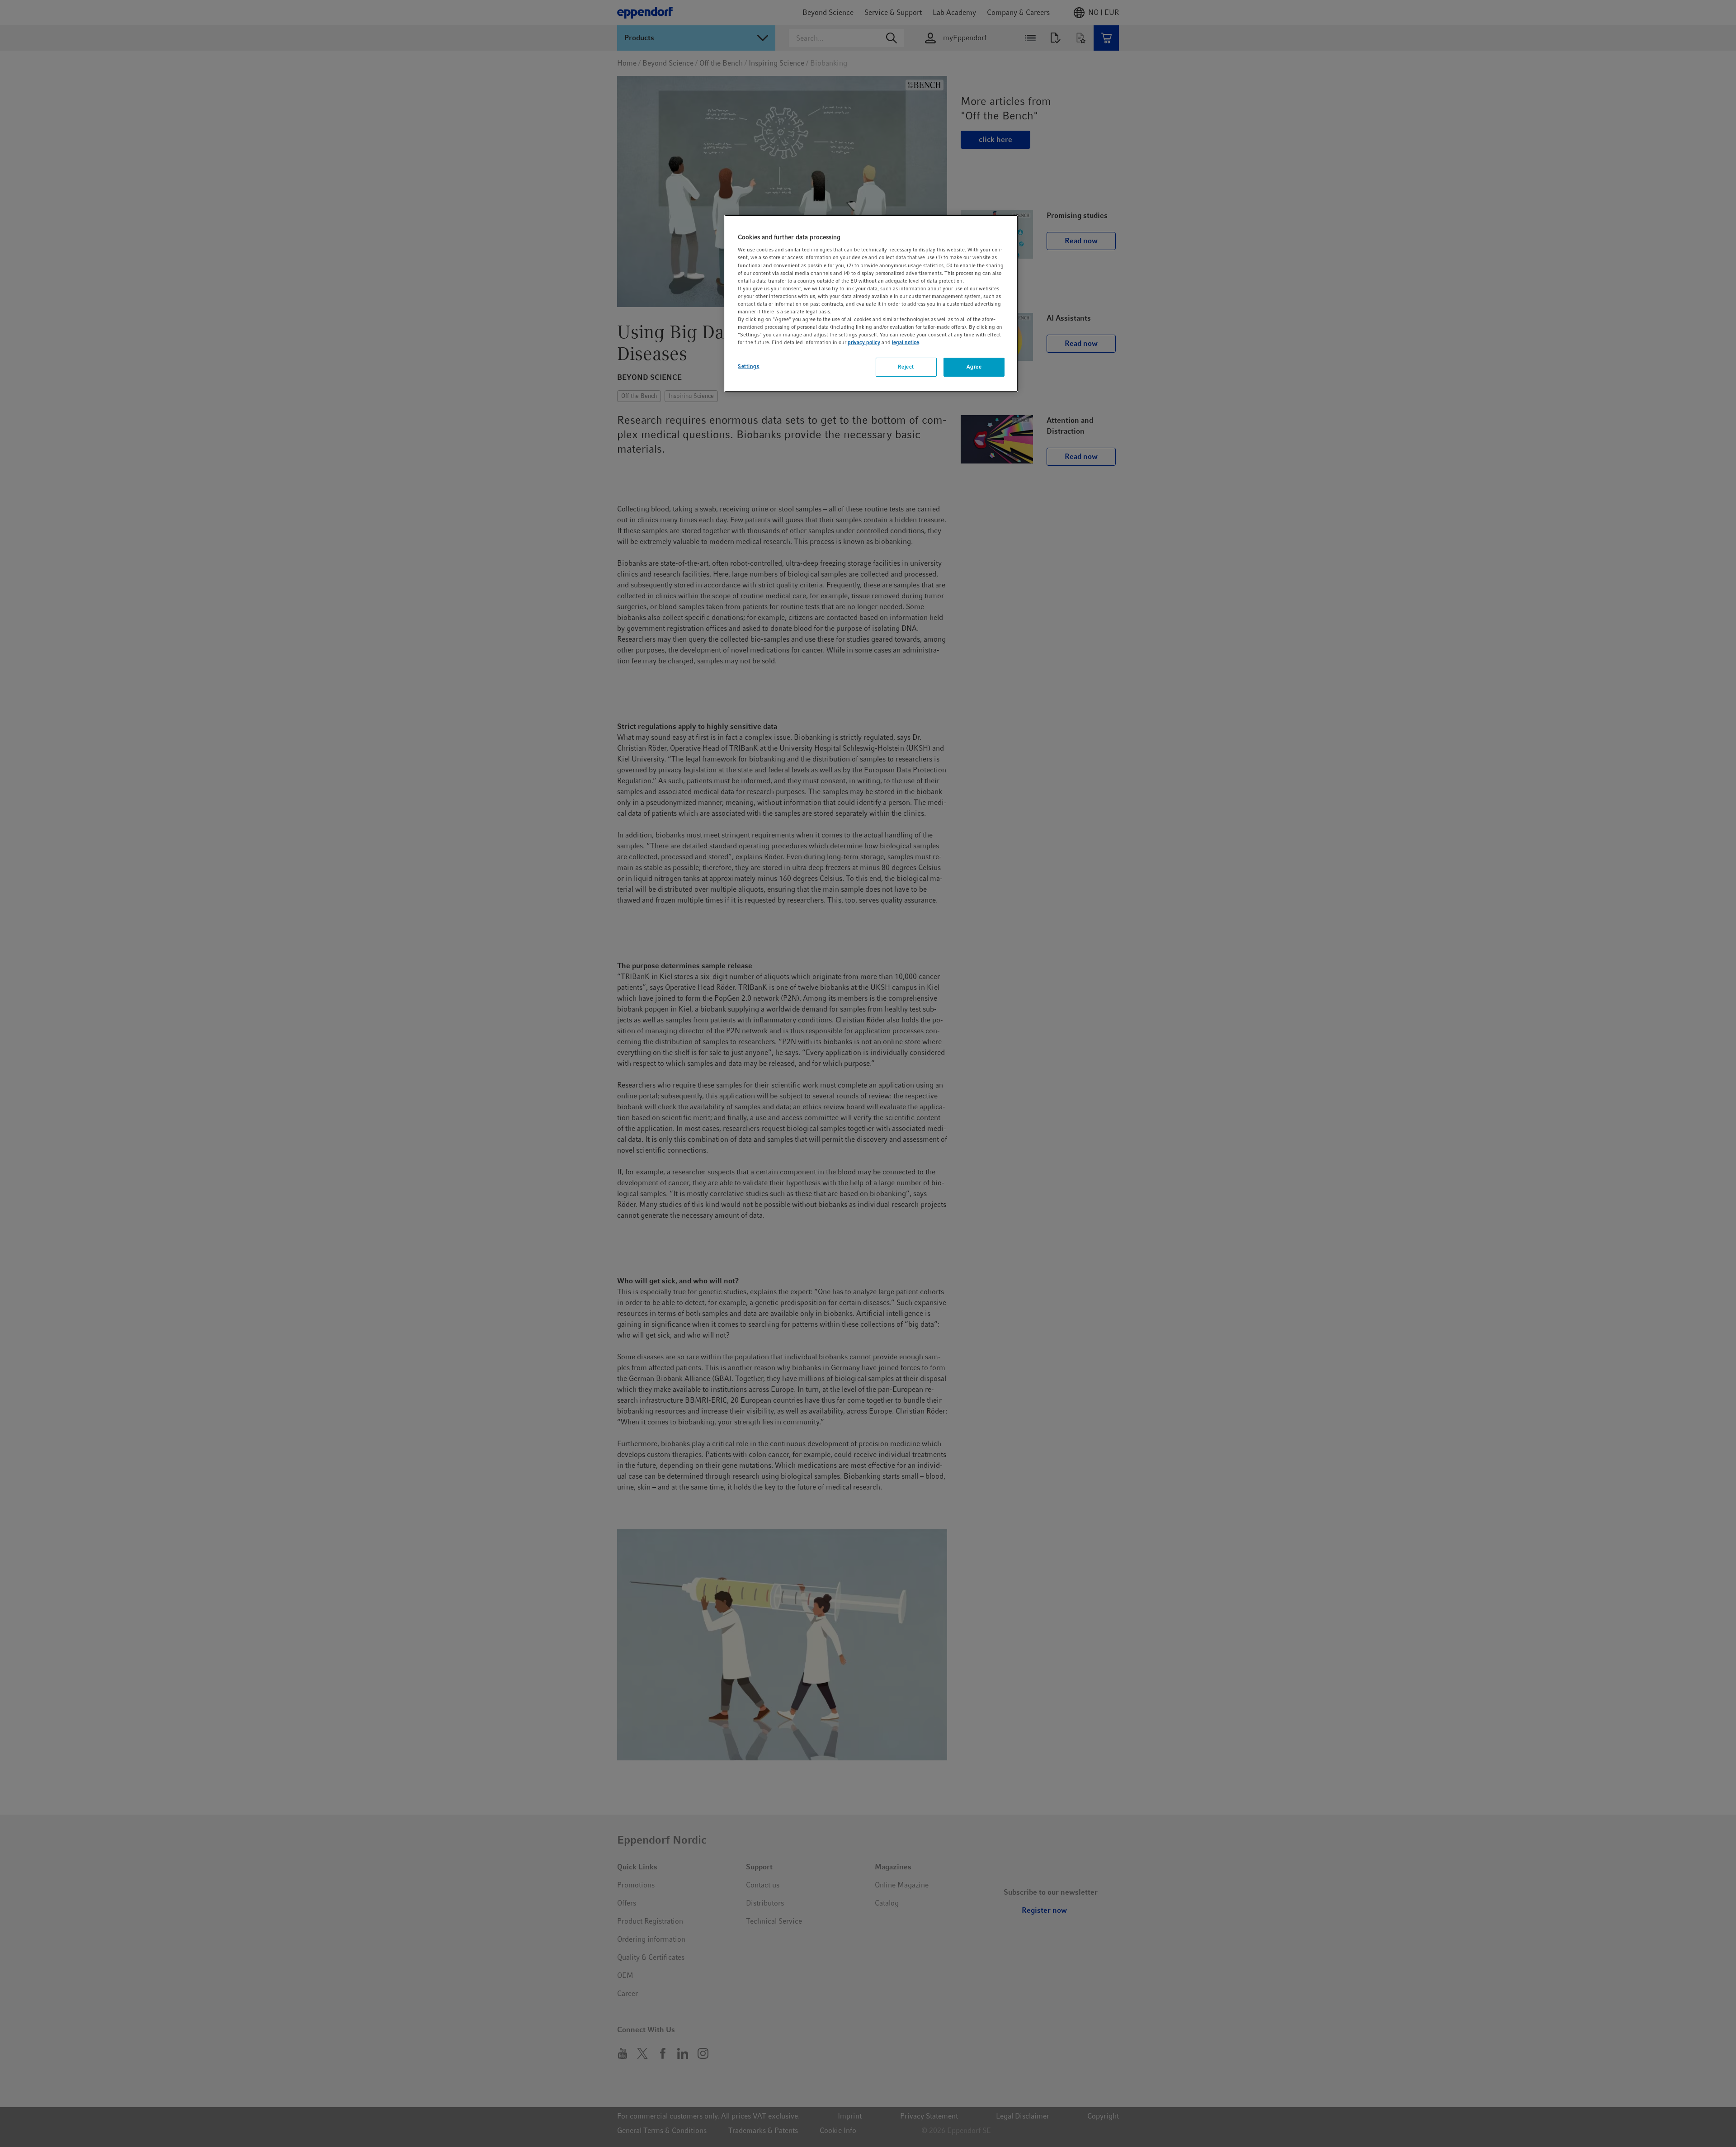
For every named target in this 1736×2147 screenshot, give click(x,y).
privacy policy (864, 342)
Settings (749, 366)
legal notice (906, 342)
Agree (974, 367)
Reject (906, 367)
